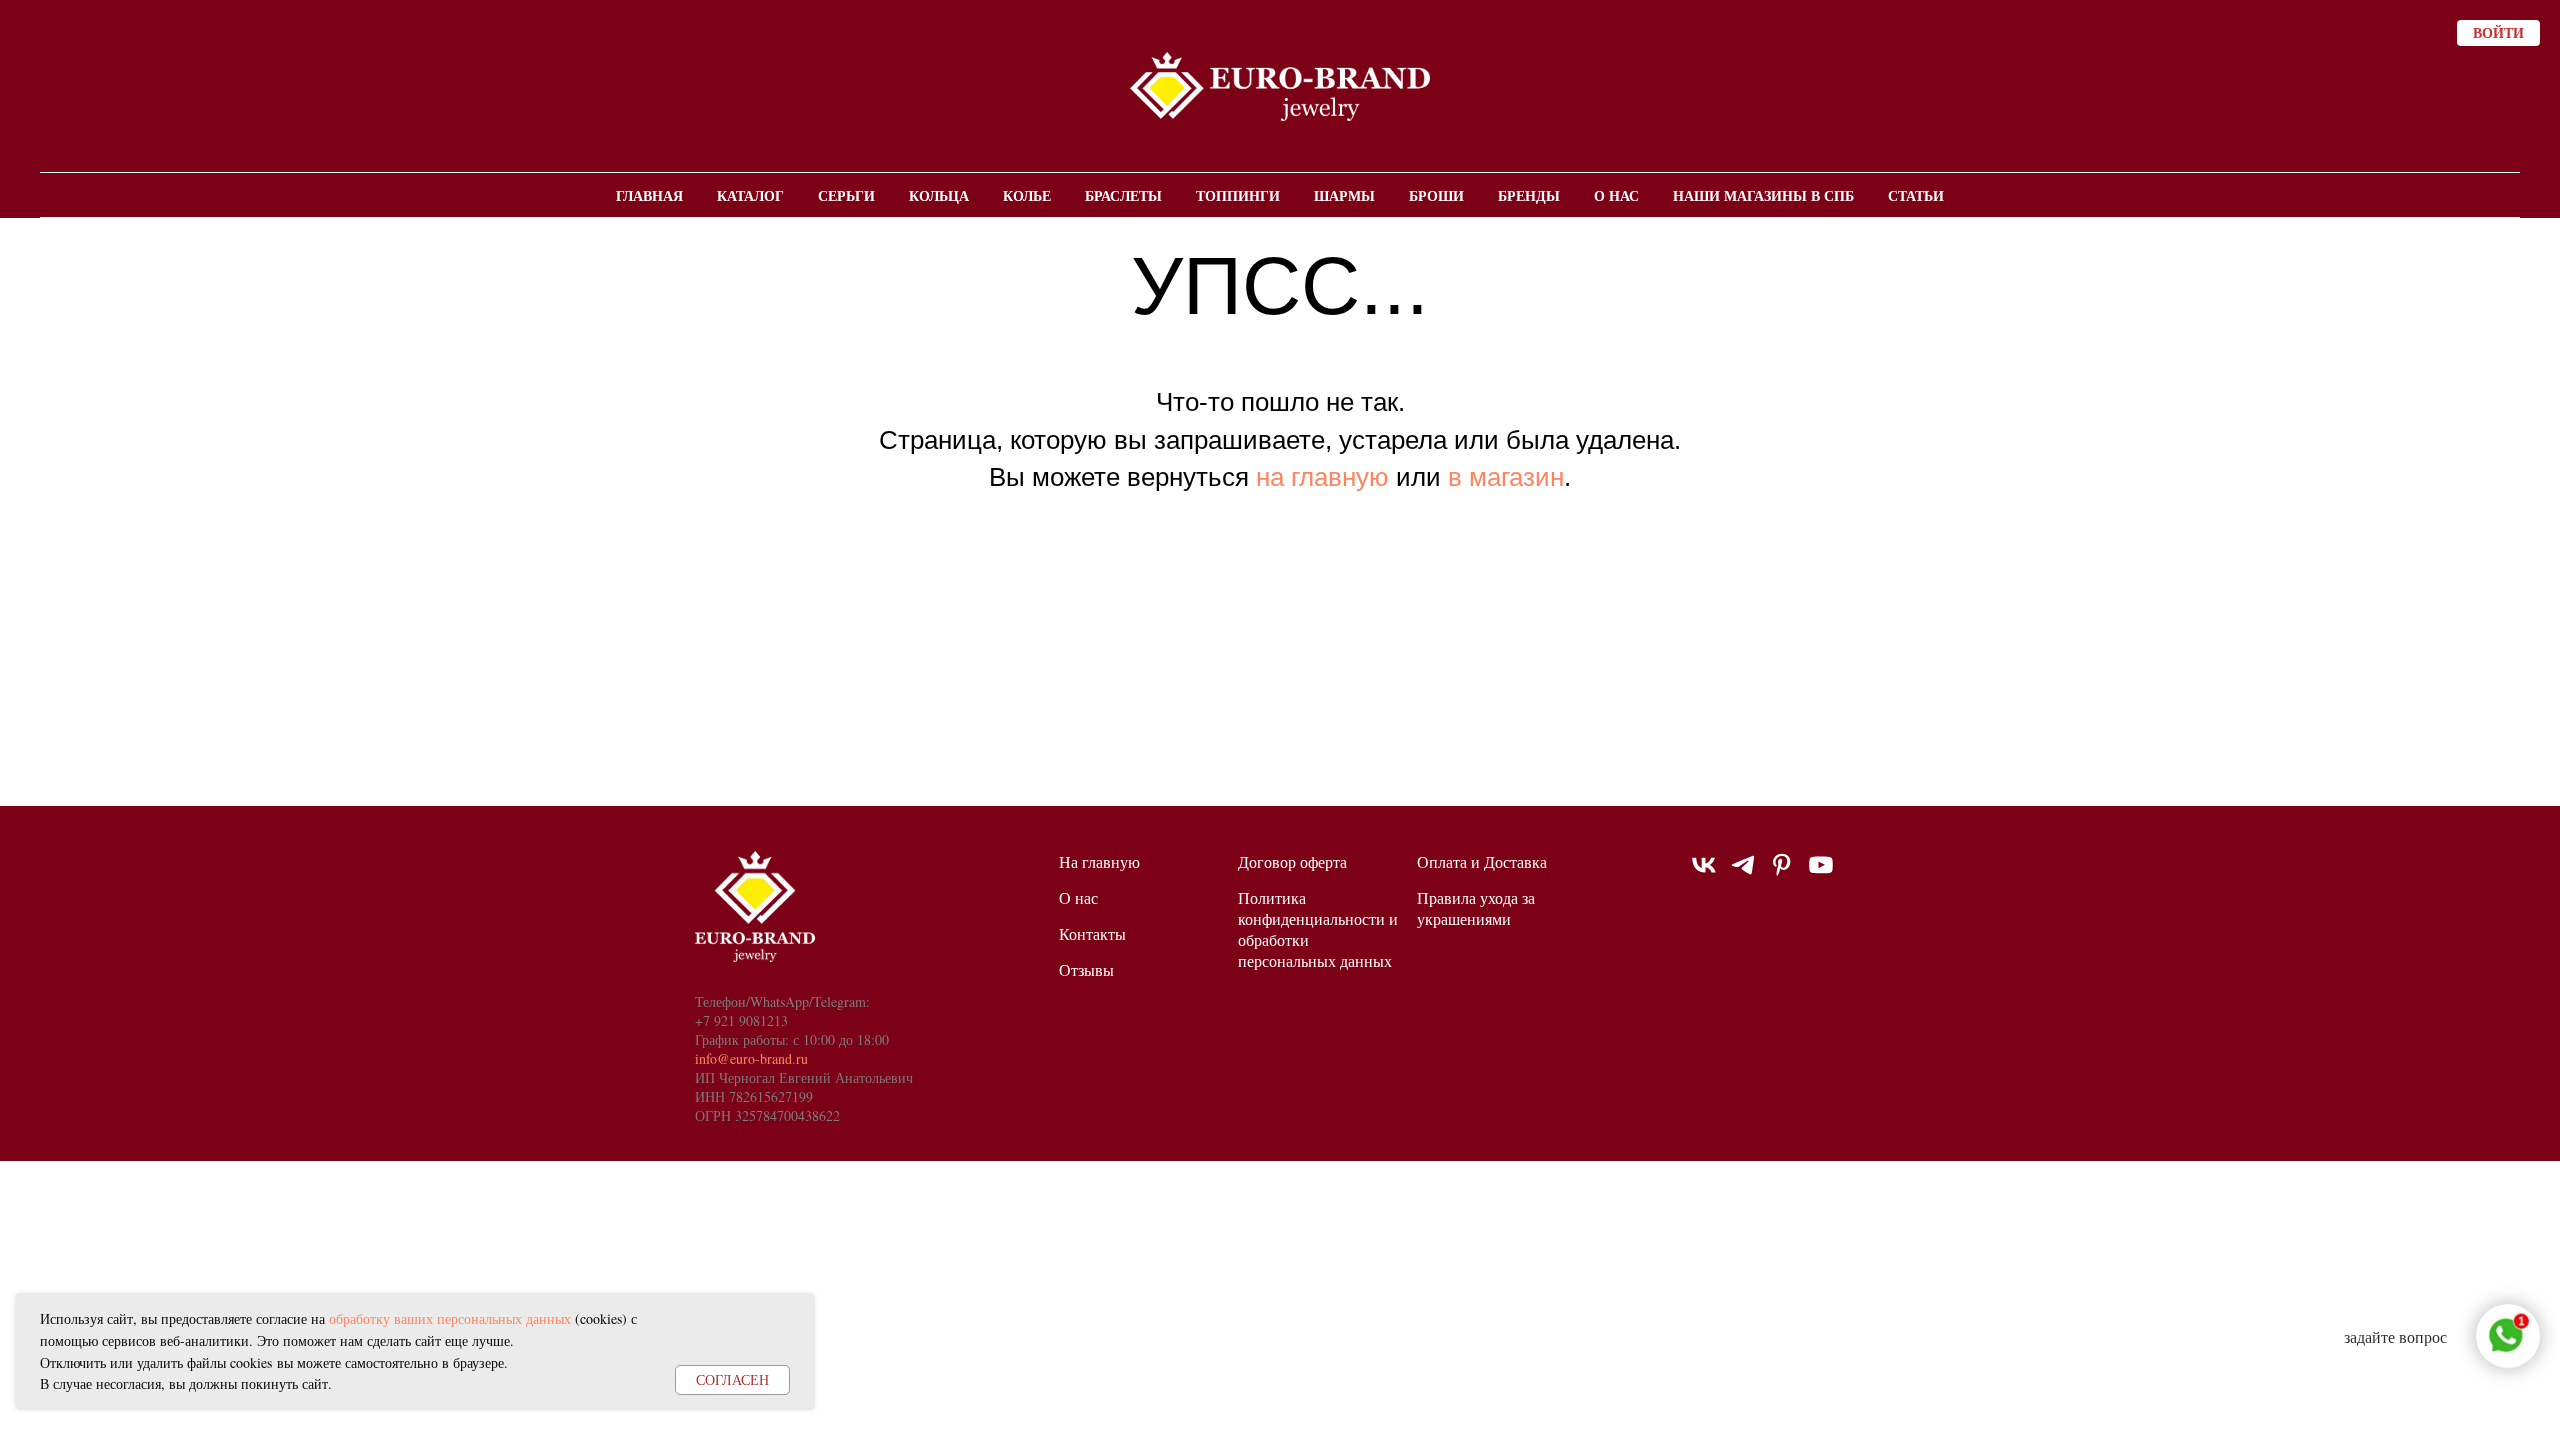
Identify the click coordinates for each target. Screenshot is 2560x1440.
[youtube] (1821, 873)
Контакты (1092, 933)
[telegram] (1743, 873)
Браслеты (1123, 195)
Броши (1436, 195)
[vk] (1704, 873)
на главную (1322, 477)
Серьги (846, 195)
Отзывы (1086, 969)
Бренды (1529, 195)
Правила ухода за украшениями (1476, 908)
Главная (649, 195)
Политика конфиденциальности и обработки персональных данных (1318, 929)
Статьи (1916, 195)
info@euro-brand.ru (751, 1058)
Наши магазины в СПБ (1763, 195)
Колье (1027, 195)
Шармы (1344, 195)
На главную (1099, 861)
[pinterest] (1782, 873)
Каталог (750, 195)
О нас (1616, 195)
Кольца (939, 195)
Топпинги (1238, 195)
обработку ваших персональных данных (450, 1318)
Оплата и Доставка (1482, 861)
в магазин (1506, 477)
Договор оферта (1292, 861)
